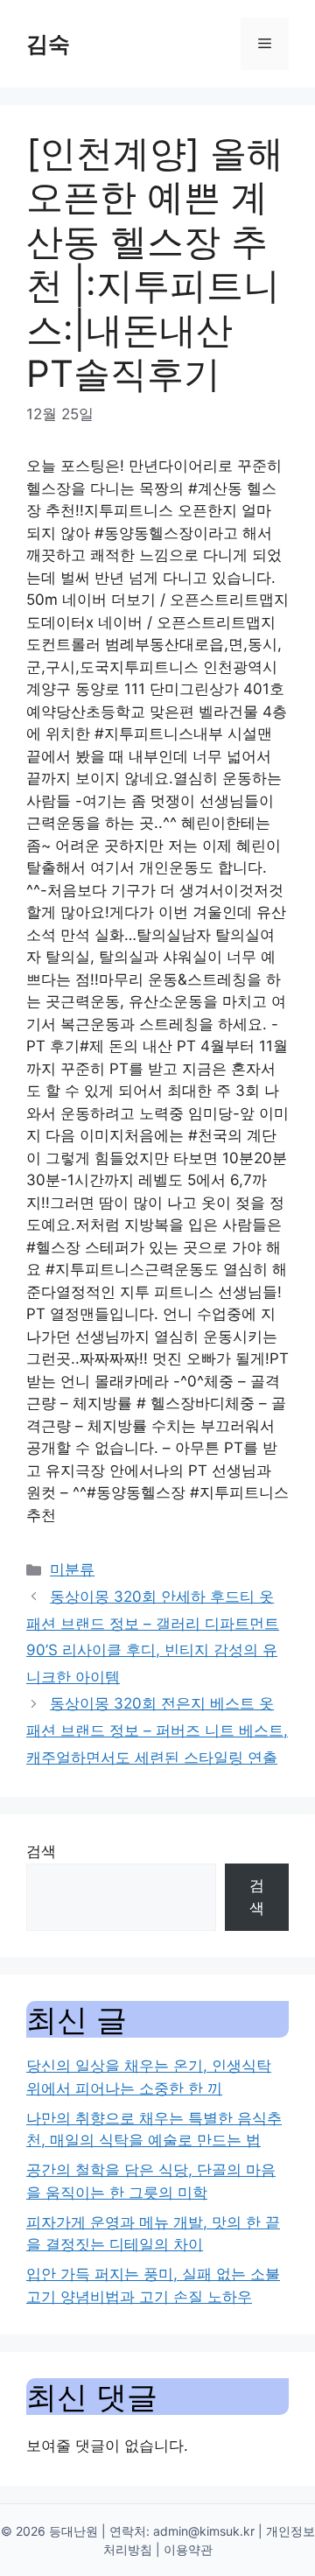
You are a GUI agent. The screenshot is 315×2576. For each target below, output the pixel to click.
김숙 (48, 44)
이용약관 (188, 2549)
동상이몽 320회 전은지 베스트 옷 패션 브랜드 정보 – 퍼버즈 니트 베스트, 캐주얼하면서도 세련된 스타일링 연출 (157, 1730)
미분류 (72, 1569)
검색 (41, 1851)
